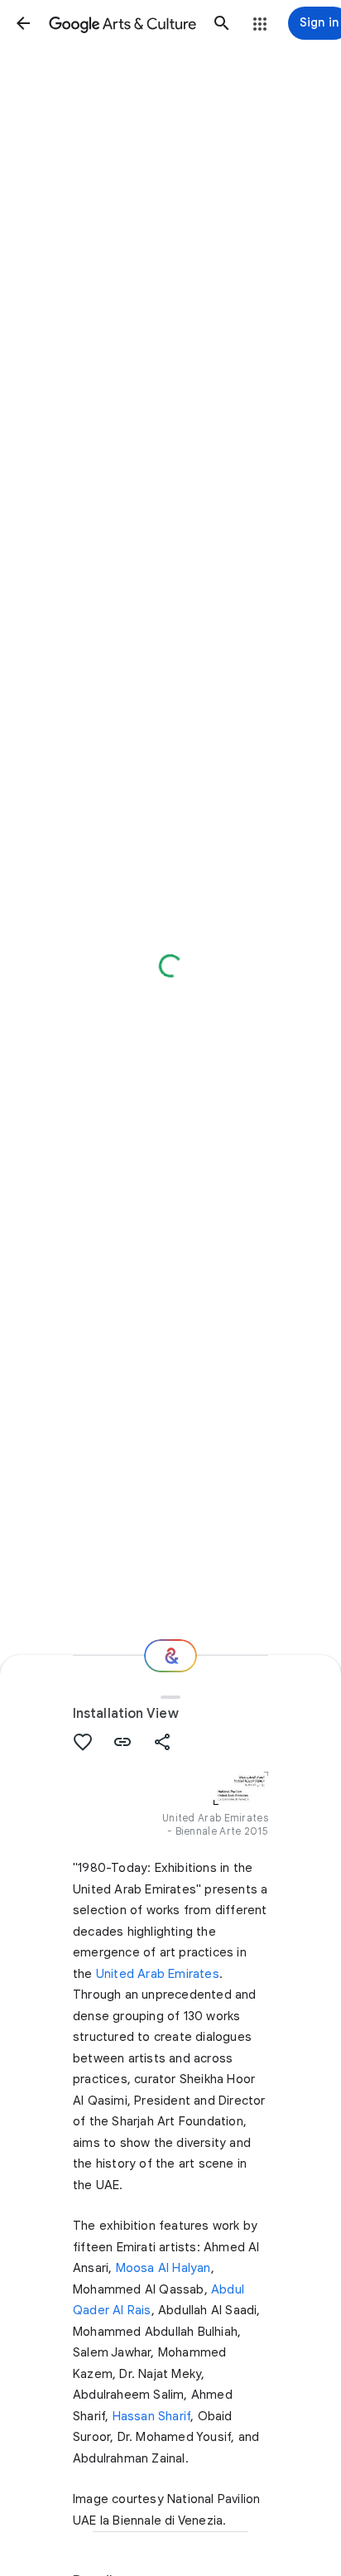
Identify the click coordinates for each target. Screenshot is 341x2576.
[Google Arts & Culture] (122, 23)
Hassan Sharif (152, 2416)
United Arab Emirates (158, 1974)
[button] (23, 23)
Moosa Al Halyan (163, 2268)
